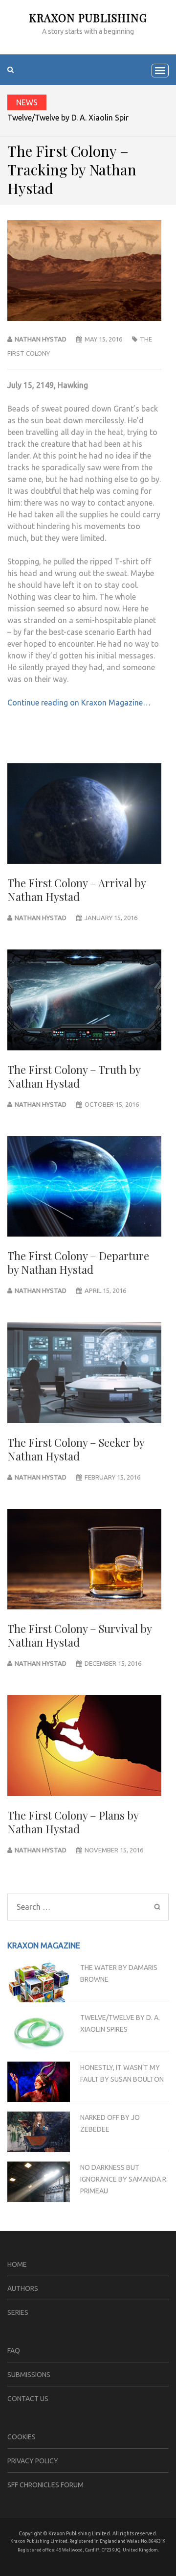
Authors (23, 2288)
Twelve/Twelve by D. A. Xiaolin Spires (72, 118)
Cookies (22, 2437)
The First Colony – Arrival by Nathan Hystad (77, 890)
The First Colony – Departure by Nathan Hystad (78, 1263)
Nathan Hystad (41, 339)
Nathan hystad (41, 1104)
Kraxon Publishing (88, 18)
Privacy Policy (33, 2461)
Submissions (29, 2375)
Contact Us (28, 2399)
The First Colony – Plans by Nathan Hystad (73, 1822)
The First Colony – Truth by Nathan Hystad (74, 1076)
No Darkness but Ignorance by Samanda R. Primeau (124, 2179)
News (27, 102)
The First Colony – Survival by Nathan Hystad (79, 1635)
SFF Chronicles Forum (45, 2485)
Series (18, 2312)
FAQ (14, 2351)
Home (17, 2264)
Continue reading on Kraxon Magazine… (79, 703)
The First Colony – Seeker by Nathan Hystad (76, 1449)
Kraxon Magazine (44, 1945)
